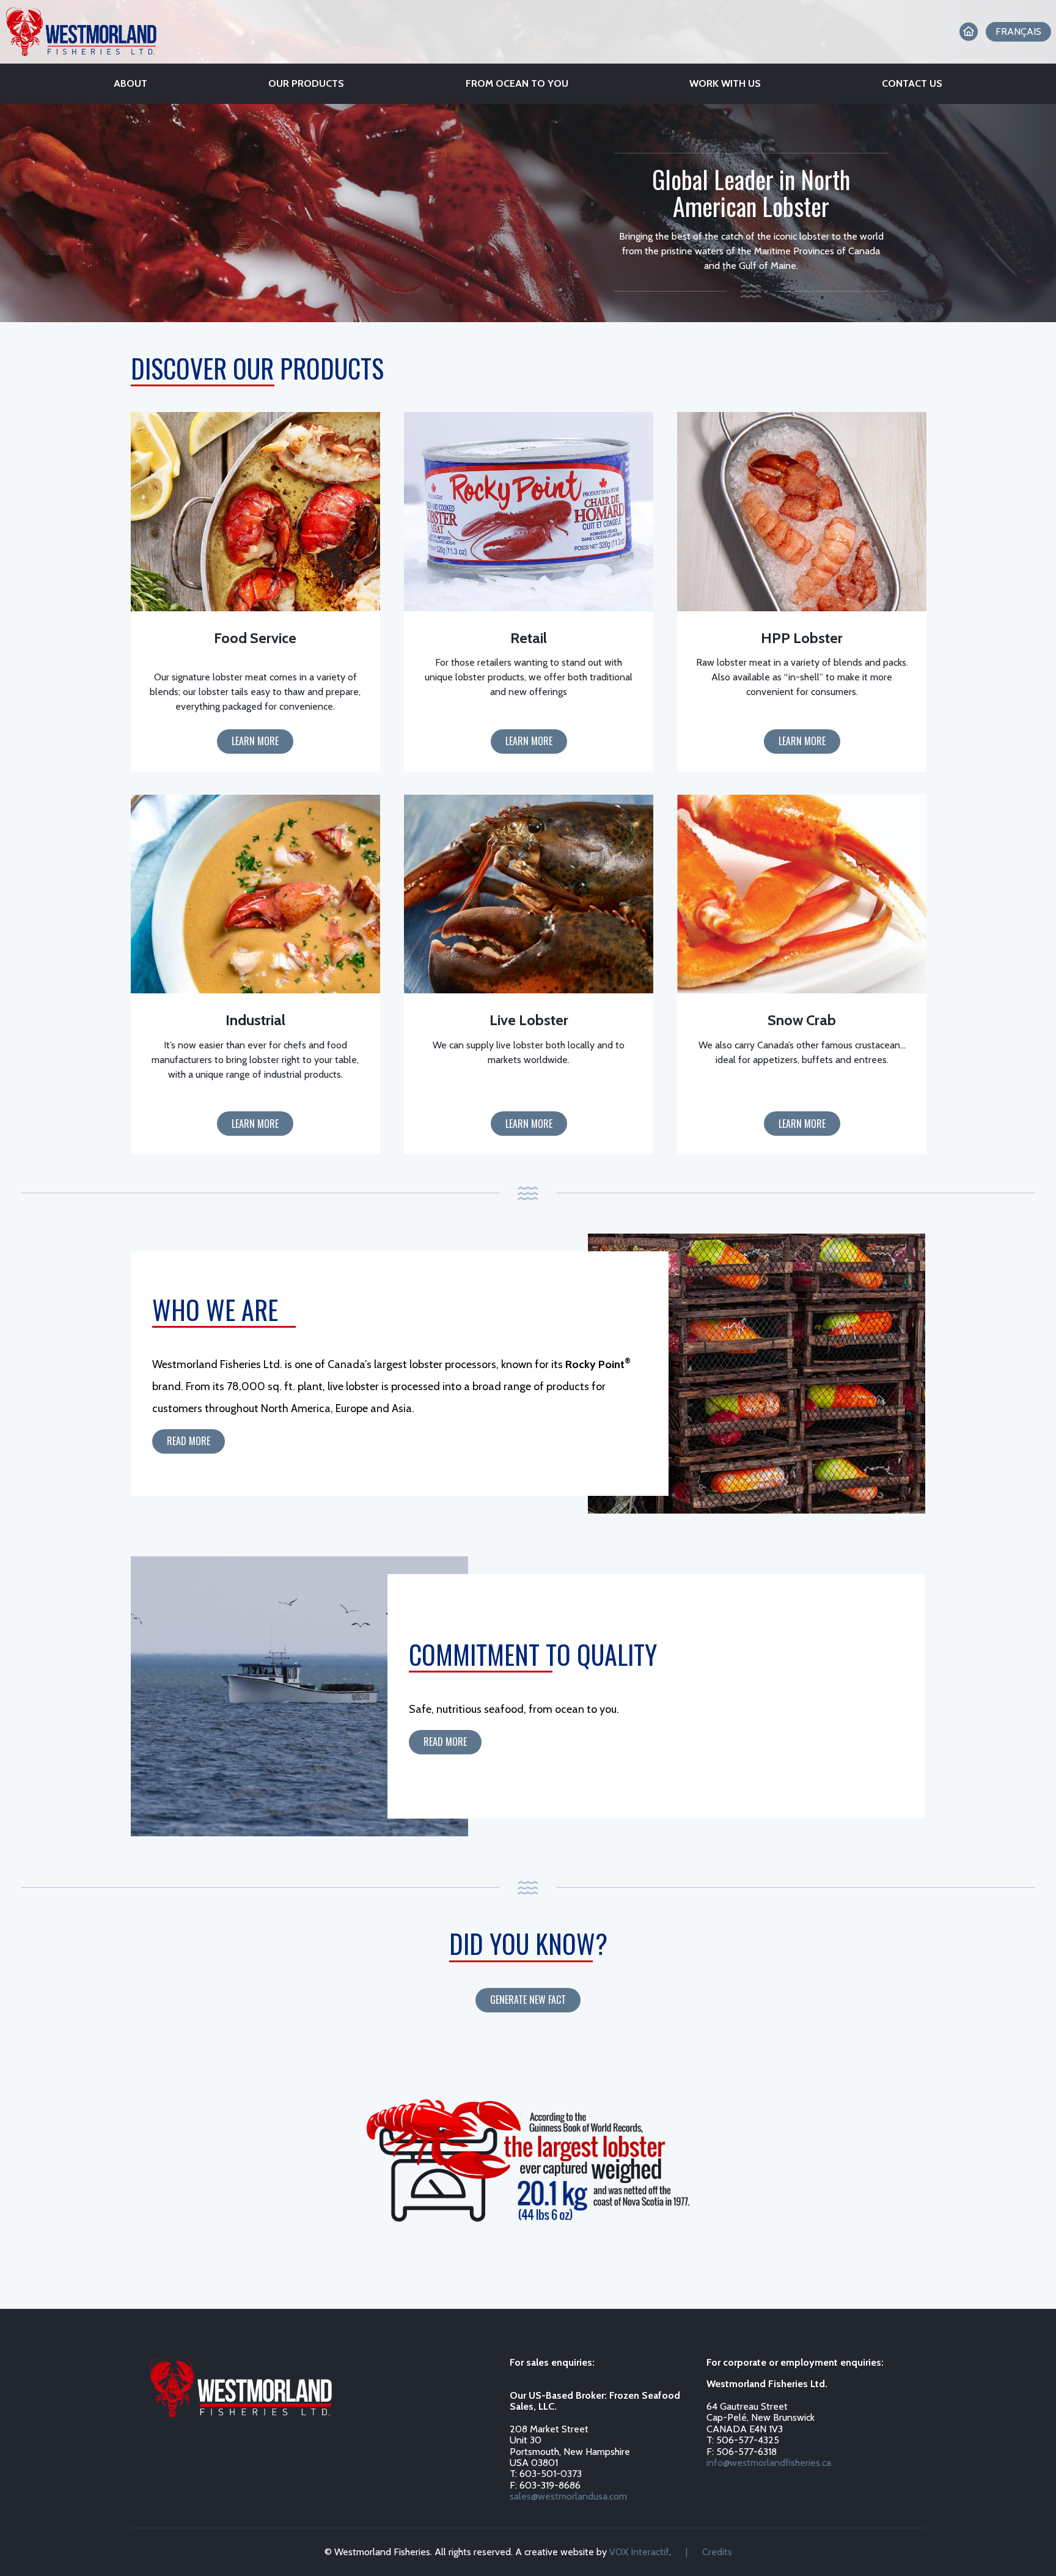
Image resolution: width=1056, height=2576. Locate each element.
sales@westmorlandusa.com (568, 2496)
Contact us (912, 83)
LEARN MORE (255, 741)
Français (1018, 31)
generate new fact (528, 2000)
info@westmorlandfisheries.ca (769, 2463)
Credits (717, 2552)
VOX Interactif (639, 2552)
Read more (189, 1441)
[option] (255, 592)
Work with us (725, 83)
